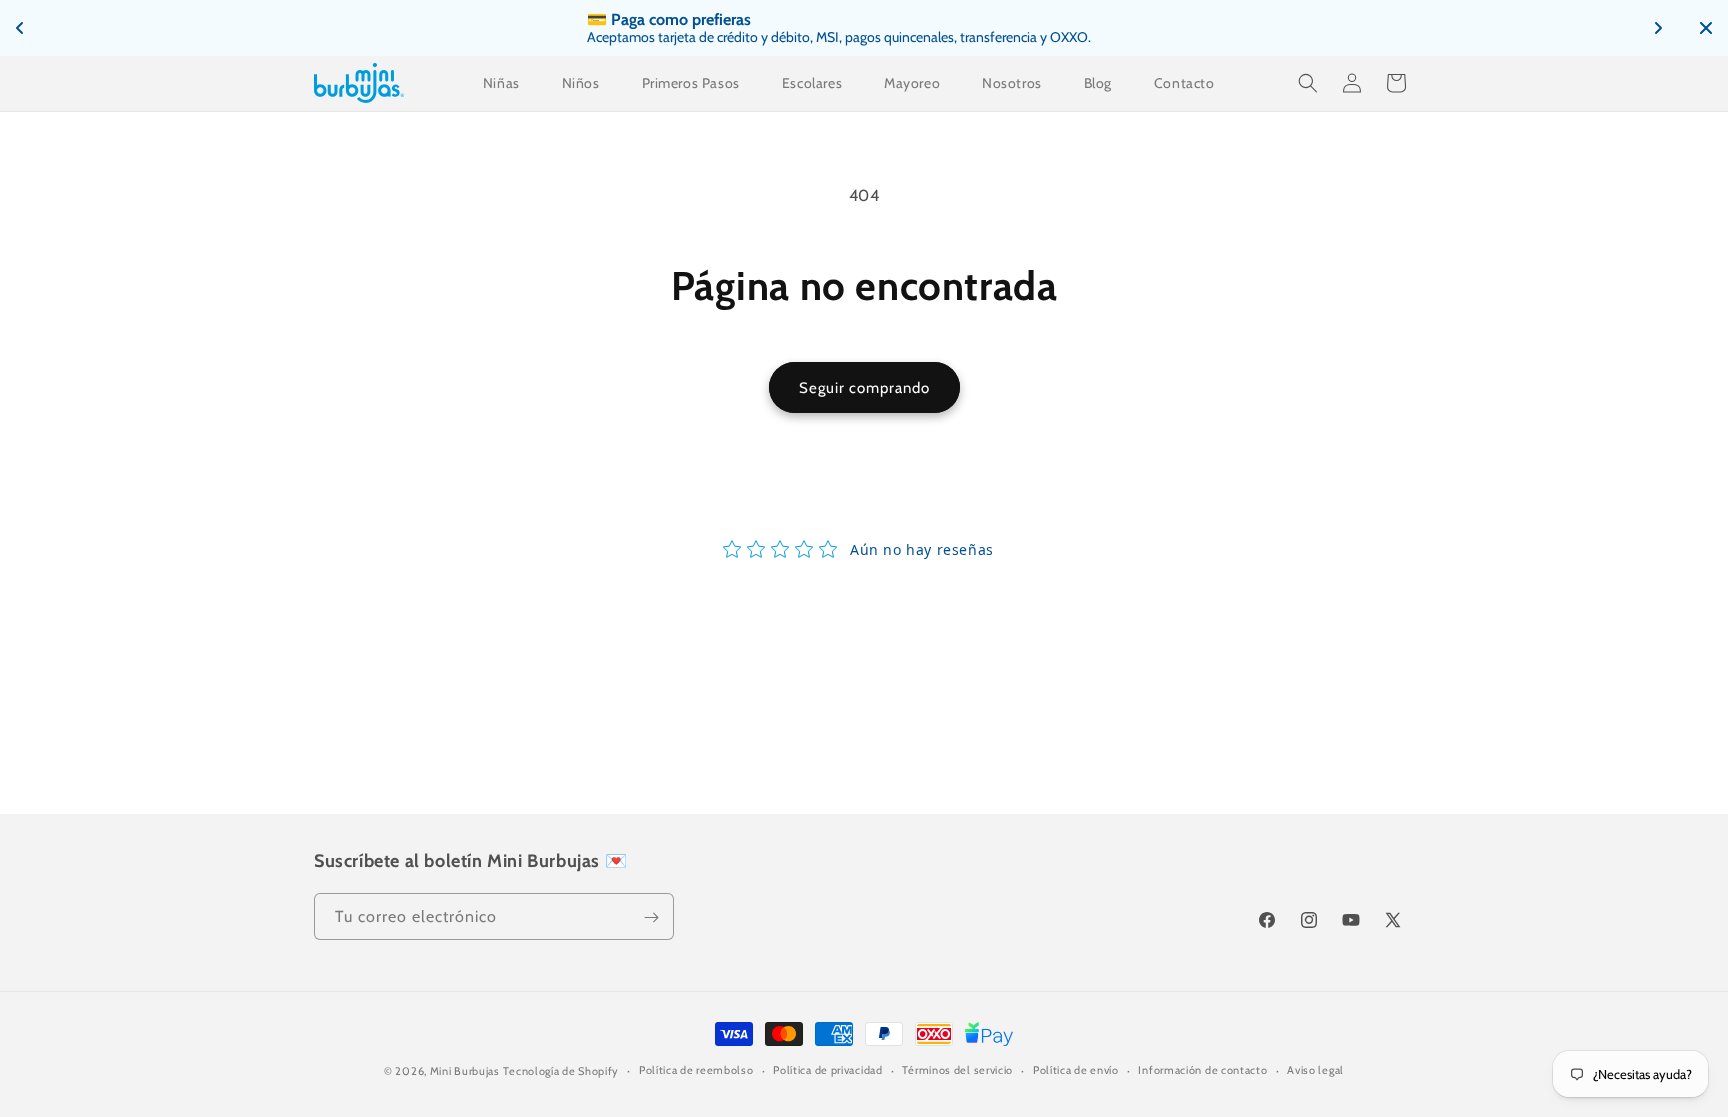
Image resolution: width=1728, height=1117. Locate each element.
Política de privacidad (827, 1070)
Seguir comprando (864, 388)
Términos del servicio (957, 1070)
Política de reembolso (696, 1070)
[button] (1308, 83)
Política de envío (1076, 1070)
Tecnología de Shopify (561, 1071)
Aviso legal (1315, 1070)
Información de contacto (1202, 1070)
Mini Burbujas (465, 1071)
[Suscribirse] (651, 917)
